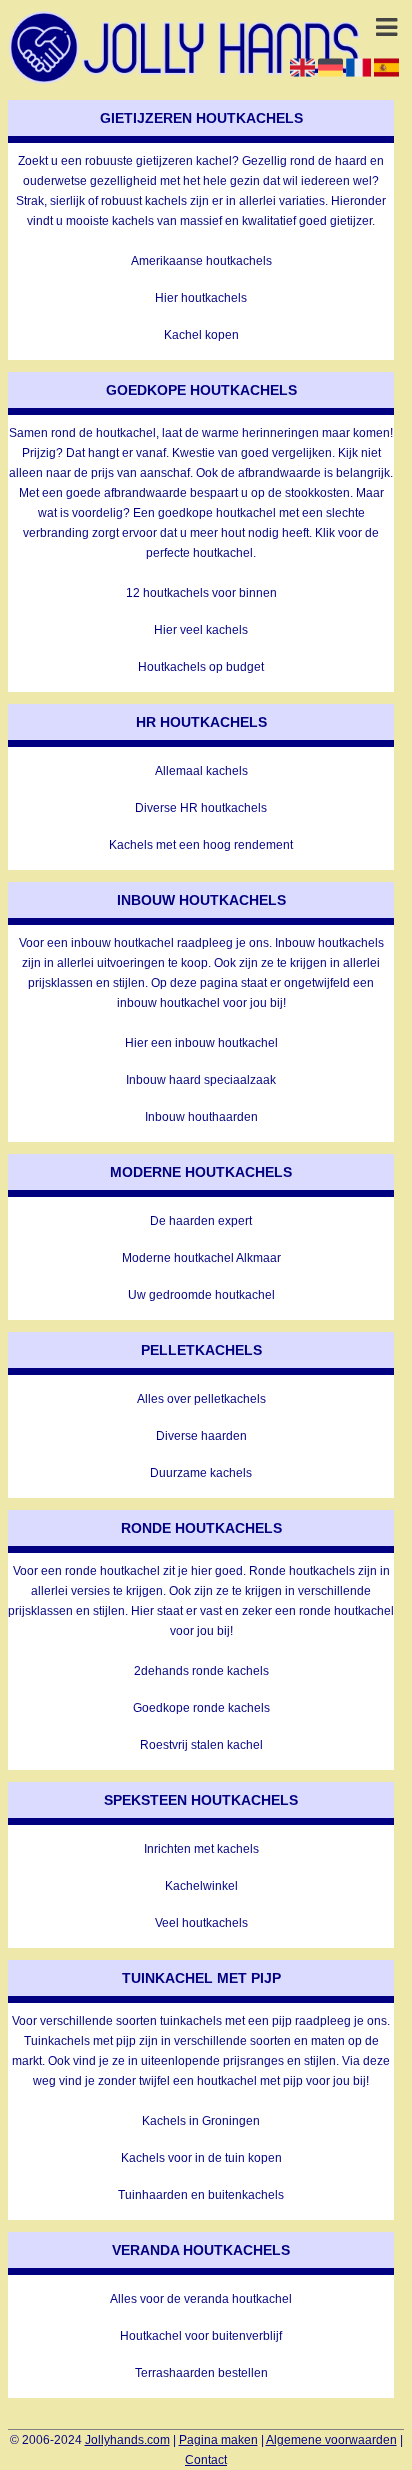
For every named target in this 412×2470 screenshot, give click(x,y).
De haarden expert (201, 1221)
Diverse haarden (201, 1436)
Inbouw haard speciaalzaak (201, 1080)
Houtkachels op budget (201, 667)
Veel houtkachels (201, 1923)
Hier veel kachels (201, 630)
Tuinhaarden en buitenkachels (201, 2195)
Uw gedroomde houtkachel (201, 1295)
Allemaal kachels (201, 771)
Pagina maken (218, 2440)
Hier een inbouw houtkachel (201, 1043)
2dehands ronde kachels (201, 1671)
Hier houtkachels (201, 298)
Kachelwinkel (201, 1886)
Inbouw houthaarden (201, 1117)
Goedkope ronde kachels (201, 1708)
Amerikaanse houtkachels (201, 261)
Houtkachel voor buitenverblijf (201, 2336)
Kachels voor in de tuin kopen (201, 2158)
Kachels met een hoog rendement (201, 845)
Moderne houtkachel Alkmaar (201, 1258)
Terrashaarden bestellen (201, 2373)
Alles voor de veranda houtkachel (201, 2299)
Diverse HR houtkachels (201, 808)
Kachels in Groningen (201, 2121)
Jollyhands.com (127, 2440)
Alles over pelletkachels (201, 1399)
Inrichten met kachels (201, 1849)
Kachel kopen (201, 335)
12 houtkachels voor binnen (201, 593)
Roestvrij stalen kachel (201, 1745)
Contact (206, 2460)
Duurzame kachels (201, 1473)
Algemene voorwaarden (331, 2440)
